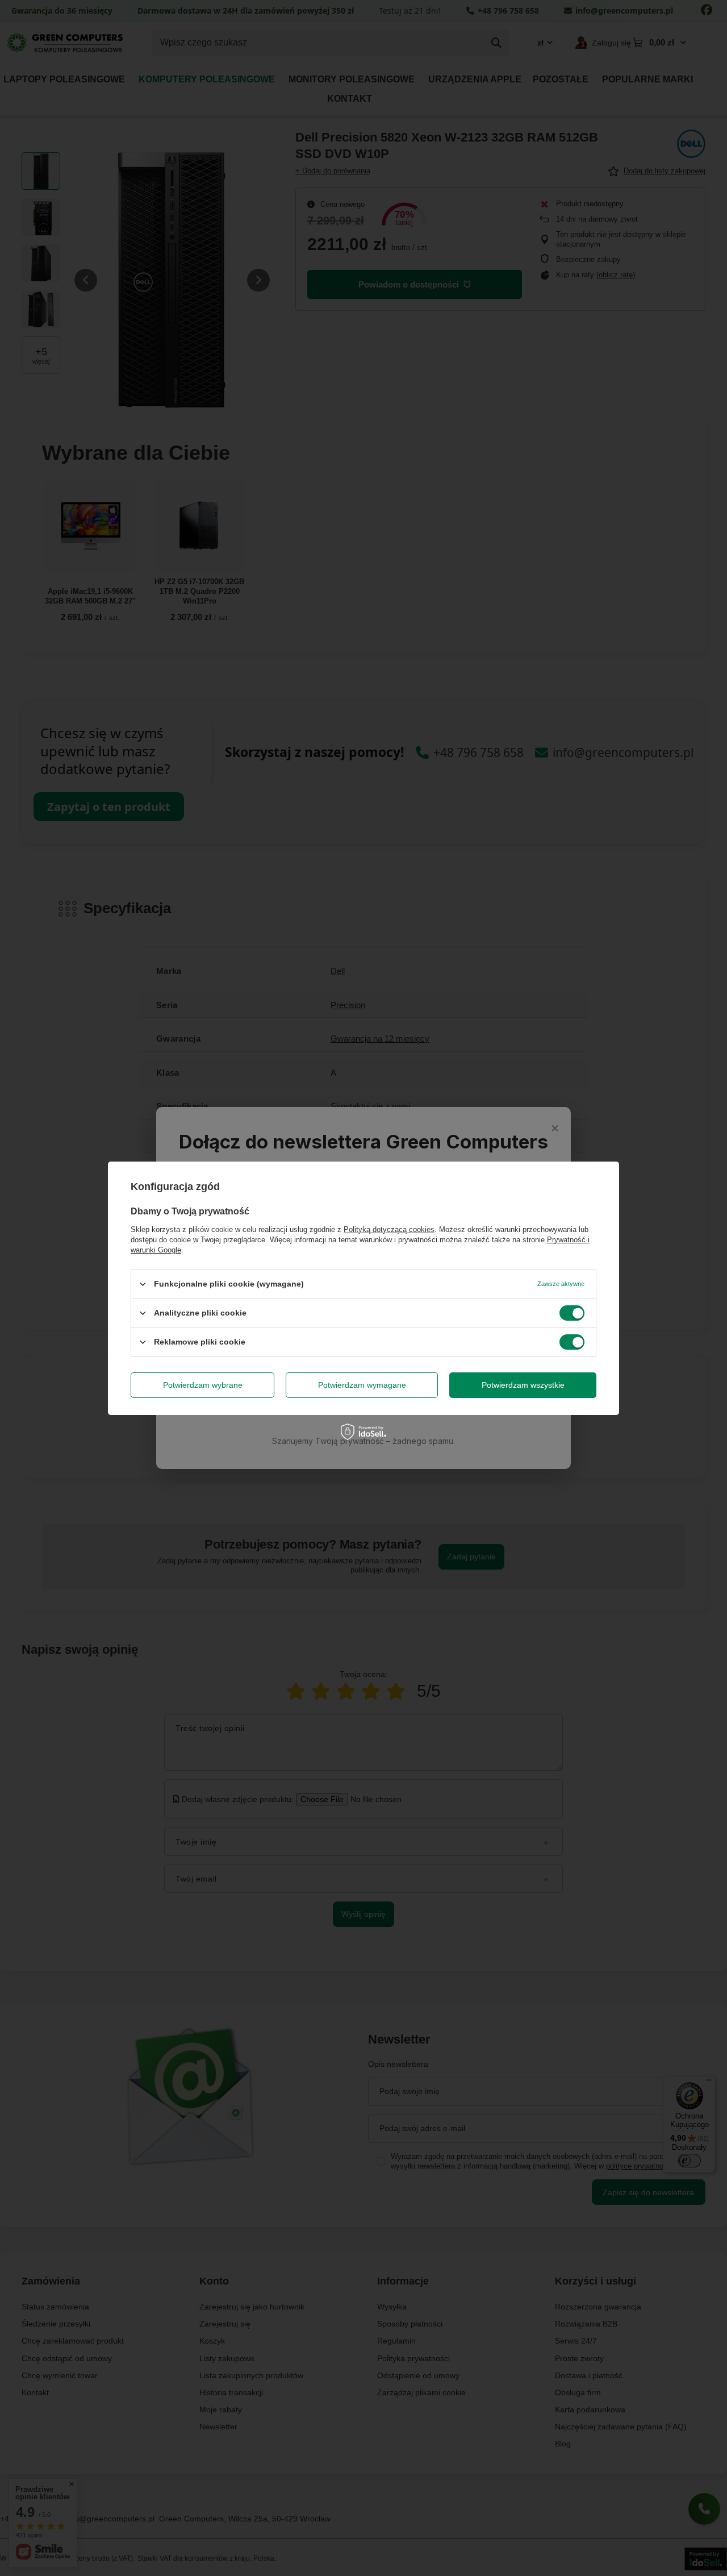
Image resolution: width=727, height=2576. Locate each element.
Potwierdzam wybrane (203, 1385)
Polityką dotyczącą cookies (389, 1229)
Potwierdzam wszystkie (523, 1385)
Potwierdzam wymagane (362, 1385)
